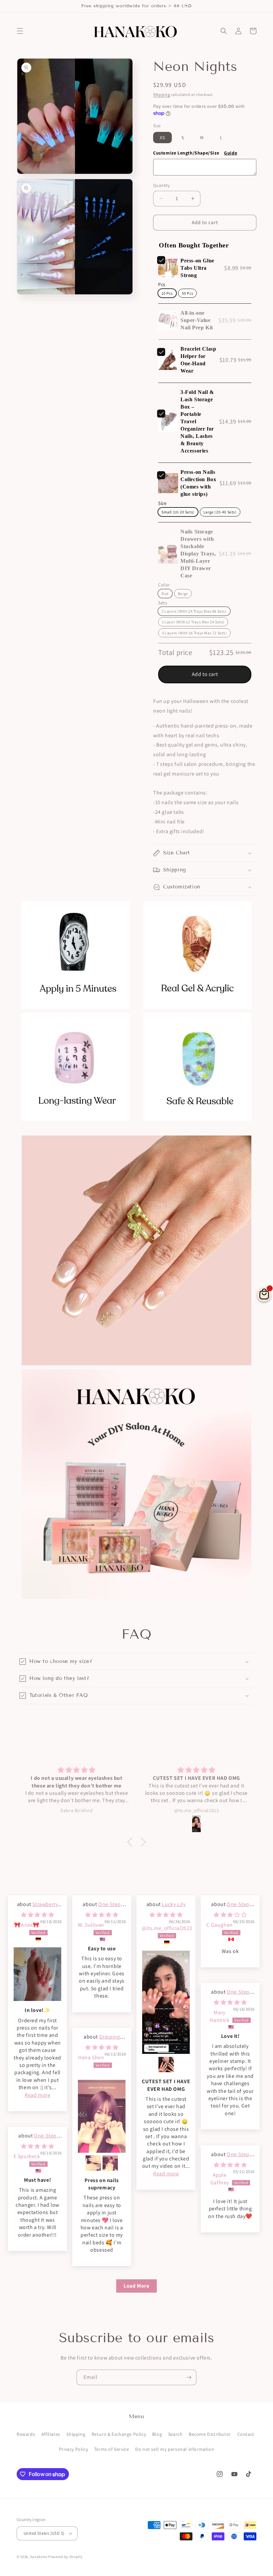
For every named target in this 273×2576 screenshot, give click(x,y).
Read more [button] (37, 2095)
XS (162, 138)
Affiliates (51, 2434)
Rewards (26, 2434)
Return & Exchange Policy (119, 2434)
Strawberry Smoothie (42, 1908)
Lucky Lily (174, 1904)
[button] (20, 31)
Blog (157, 2434)
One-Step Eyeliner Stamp (102, 1908)
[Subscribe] (189, 2377)
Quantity (161, 185)
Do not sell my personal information (175, 2449)
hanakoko (39, 2557)
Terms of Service (112, 2449)
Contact (246, 2434)
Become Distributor (210, 2434)
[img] (37, 1915)
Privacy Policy (73, 2449)
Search (175, 2434)
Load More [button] (136, 2286)
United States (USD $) (44, 2533)
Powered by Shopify (65, 2557)
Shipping (162, 94)
